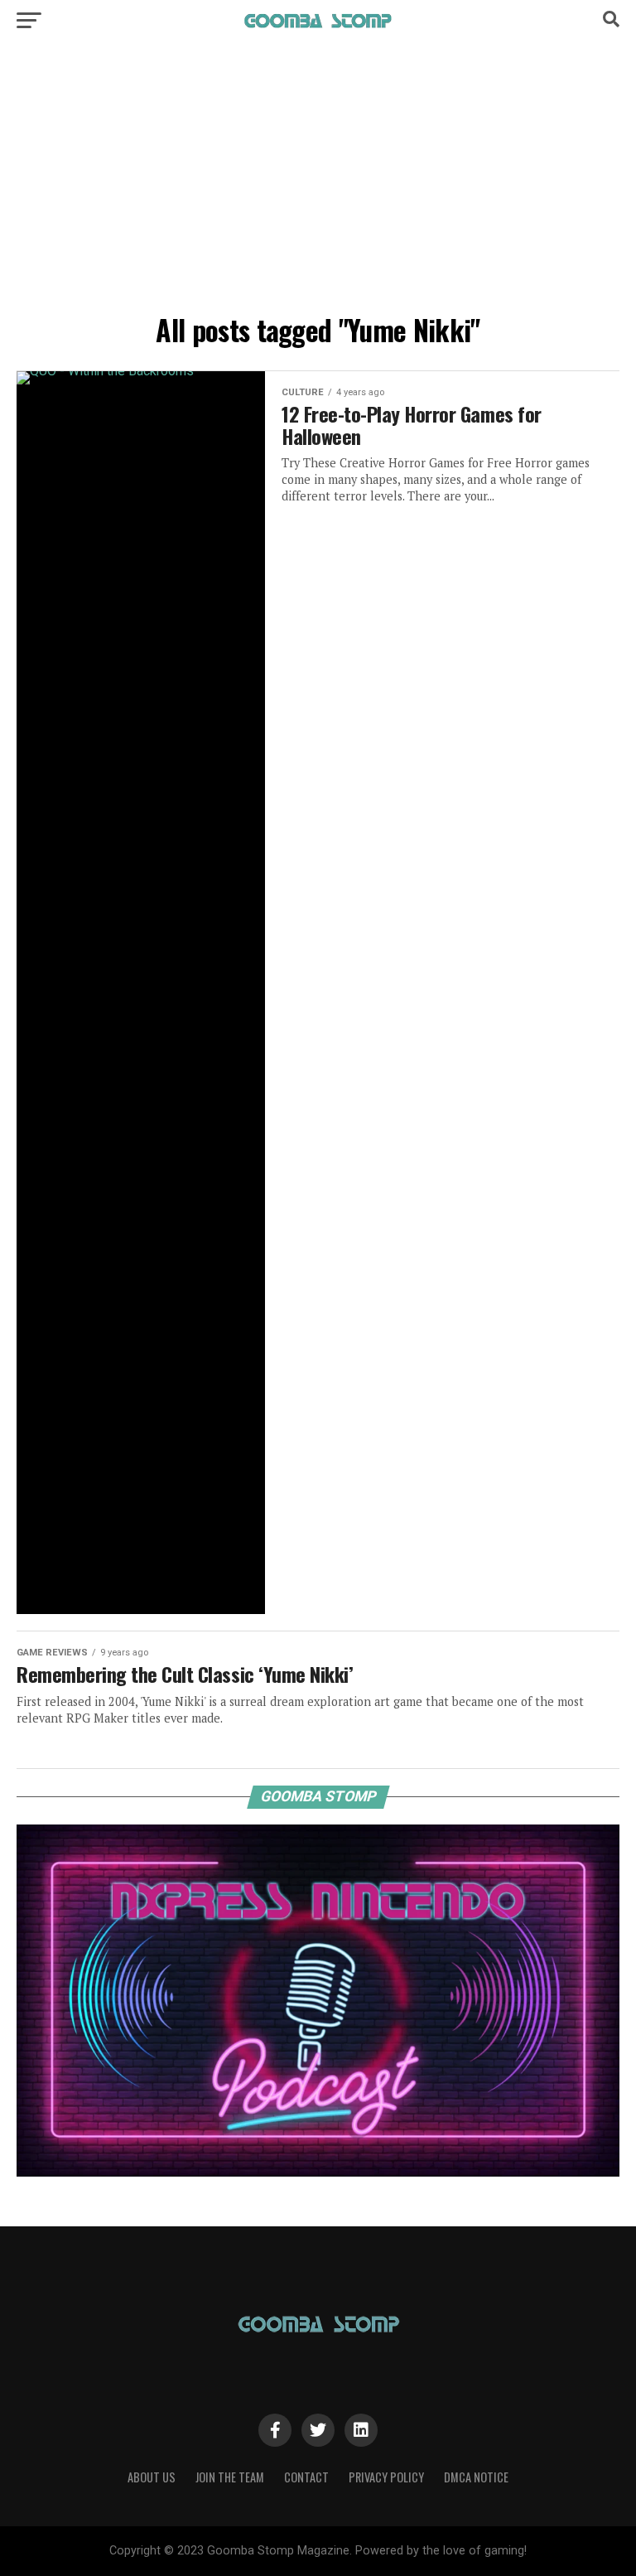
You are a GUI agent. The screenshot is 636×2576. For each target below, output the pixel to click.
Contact (306, 2477)
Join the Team (230, 2477)
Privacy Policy (386, 2477)
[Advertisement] (318, 182)
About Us (152, 2477)
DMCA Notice (476, 2477)
